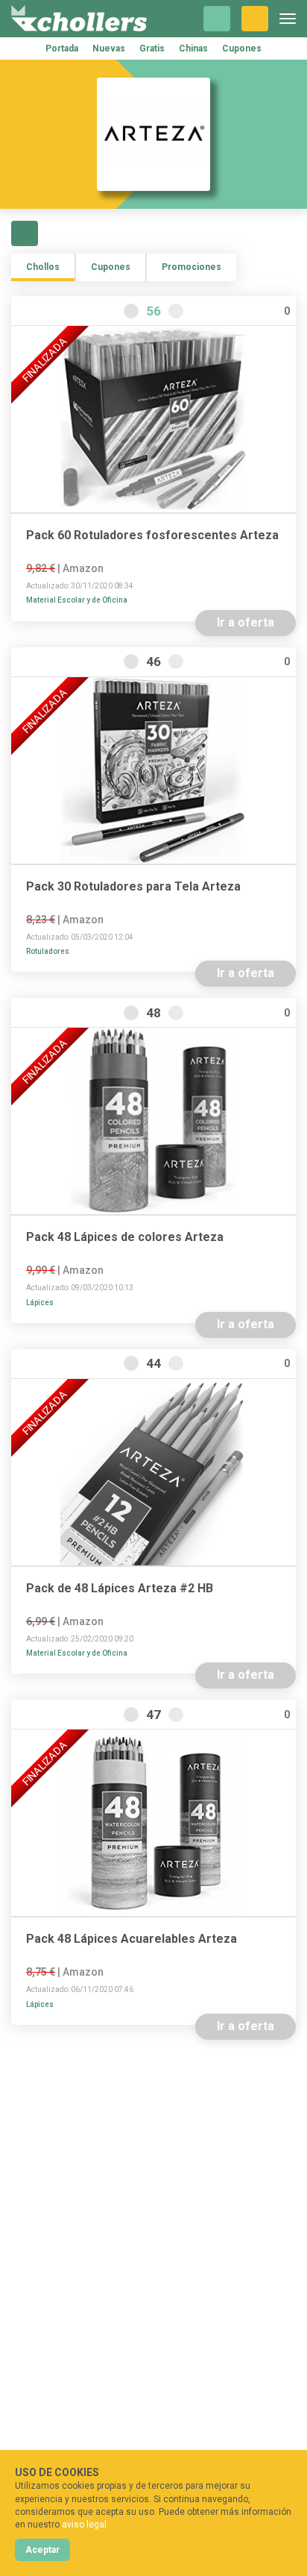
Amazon (83, 568)
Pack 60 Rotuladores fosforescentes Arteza (152, 535)
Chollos (43, 267)
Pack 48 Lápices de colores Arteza (125, 1237)
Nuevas (109, 48)
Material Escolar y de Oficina (77, 600)
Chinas (193, 48)
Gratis (152, 48)
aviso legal (84, 2525)
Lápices (40, 1303)
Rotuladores (48, 951)
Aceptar (42, 2550)
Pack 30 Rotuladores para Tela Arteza (133, 887)
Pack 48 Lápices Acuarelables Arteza (132, 1939)
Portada (62, 48)
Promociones (192, 267)
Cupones (242, 48)
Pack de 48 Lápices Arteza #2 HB (120, 1589)
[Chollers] (79, 19)
